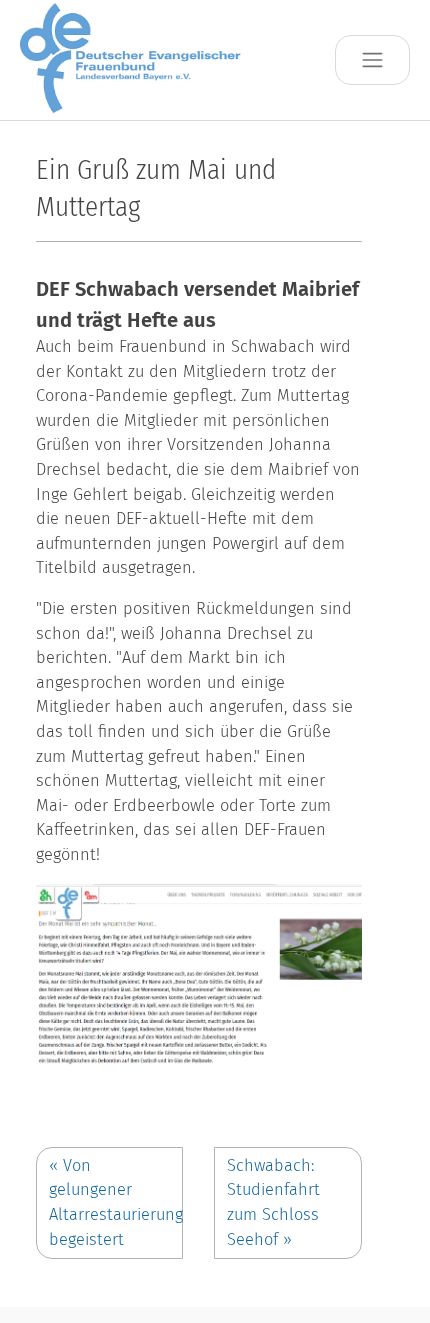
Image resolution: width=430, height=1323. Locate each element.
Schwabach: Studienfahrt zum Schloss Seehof (273, 1202)
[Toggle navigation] (372, 60)
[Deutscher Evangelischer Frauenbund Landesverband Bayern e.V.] (136, 59)
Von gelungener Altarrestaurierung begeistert (116, 1202)
